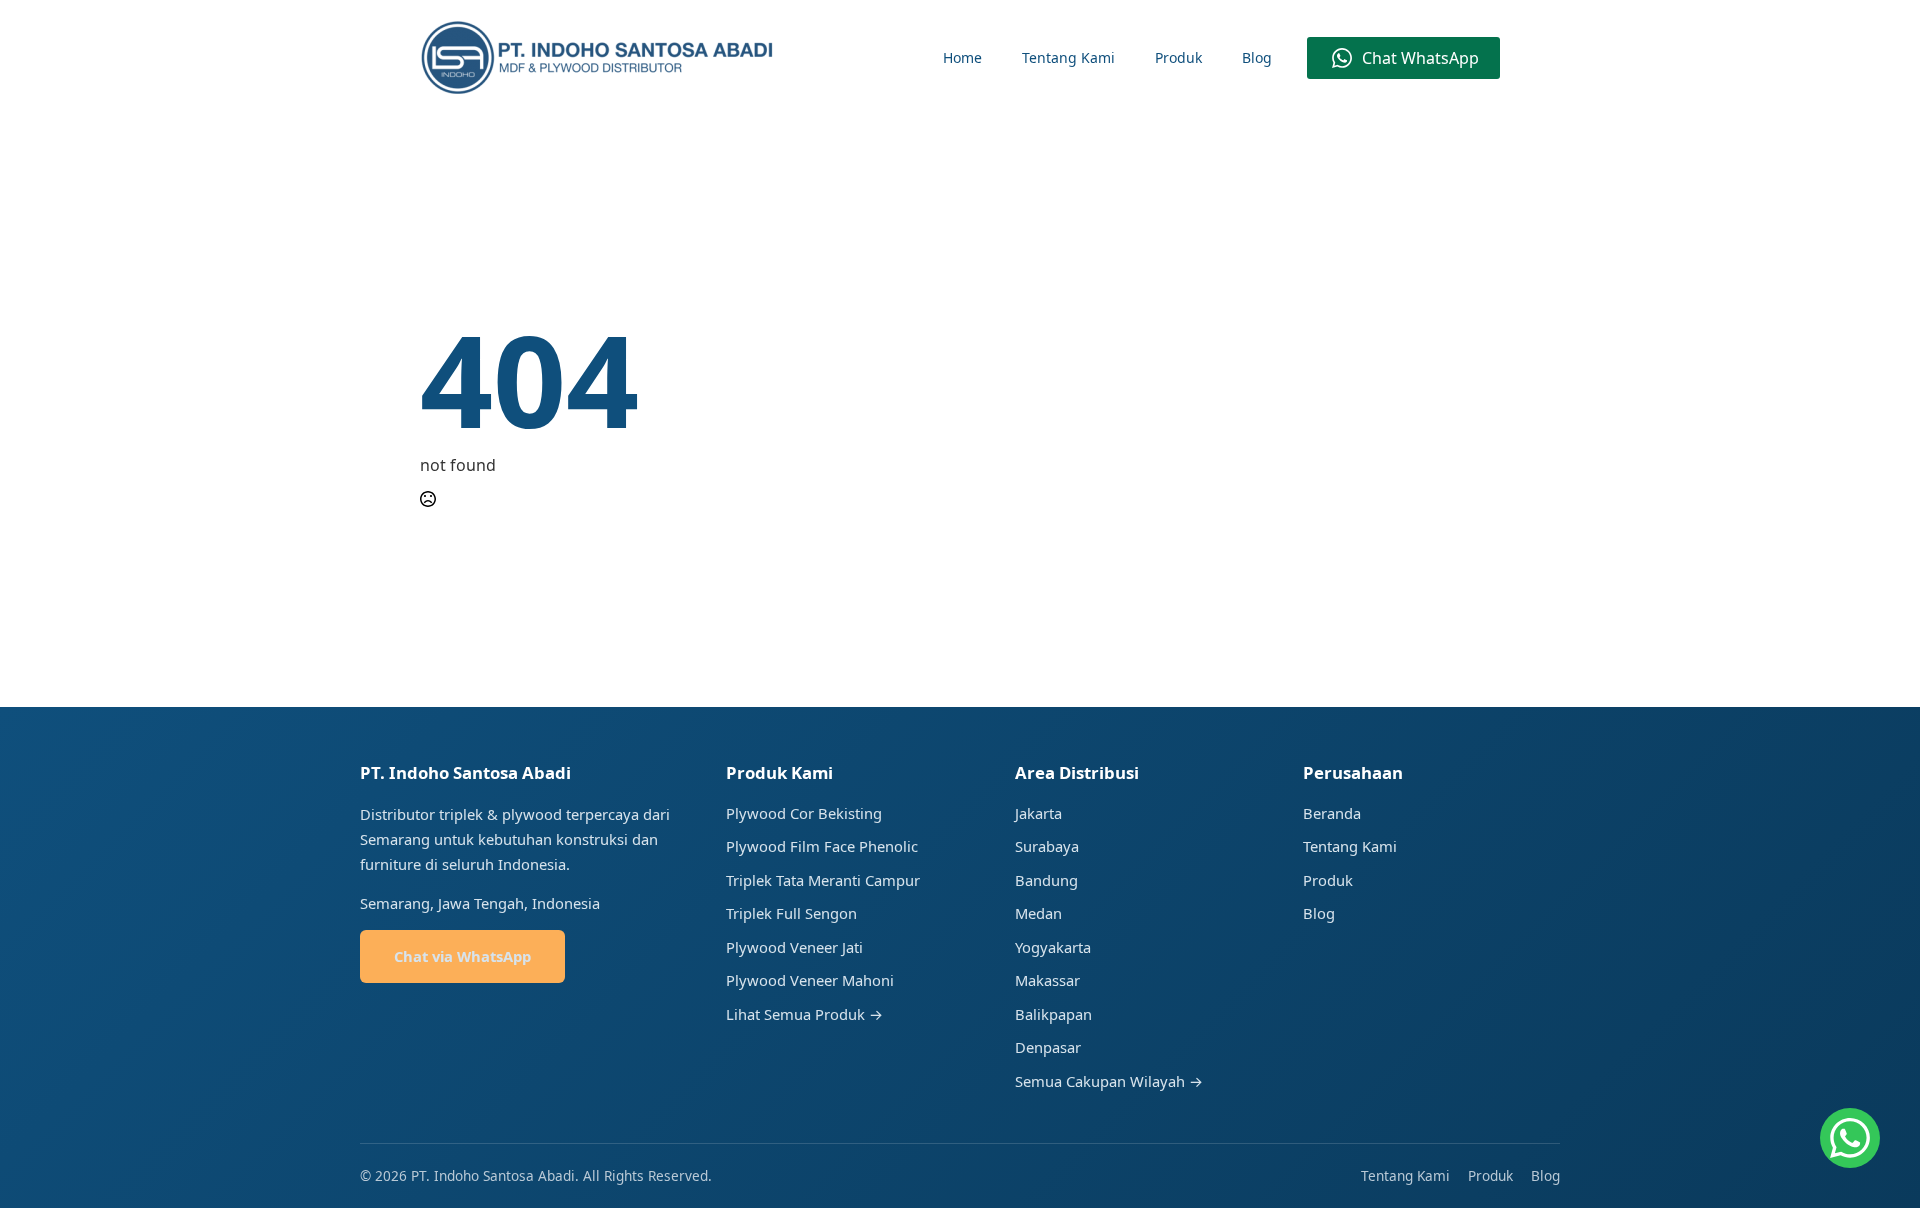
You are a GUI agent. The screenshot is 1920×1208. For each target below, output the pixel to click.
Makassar (1047, 980)
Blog (1257, 57)
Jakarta (1038, 813)
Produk (1178, 57)
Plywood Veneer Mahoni (810, 980)
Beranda (1332, 813)
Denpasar (1048, 1047)
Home (962, 57)
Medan (1038, 913)
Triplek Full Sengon (791, 913)
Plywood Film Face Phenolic (822, 846)
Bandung (1046, 880)
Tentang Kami (1068, 57)
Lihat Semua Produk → (804, 1014)
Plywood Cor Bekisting (804, 813)
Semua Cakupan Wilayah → (1109, 1081)
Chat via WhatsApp (462, 956)
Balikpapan (1053, 1014)
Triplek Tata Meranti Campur (823, 880)
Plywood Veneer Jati (794, 947)
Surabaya (1047, 846)
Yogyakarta (1053, 947)
